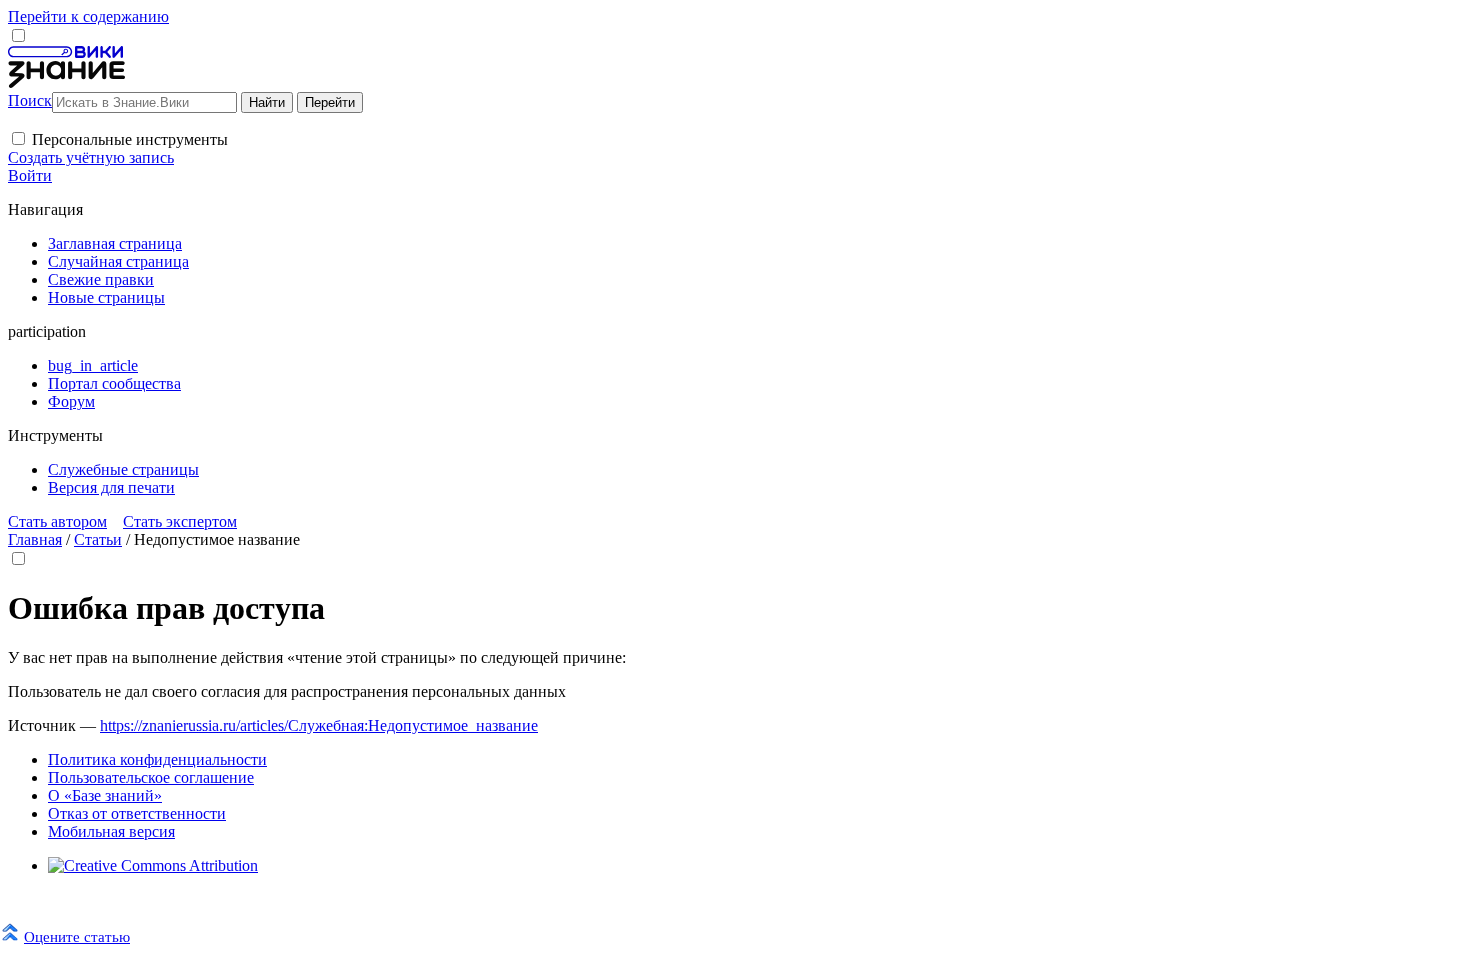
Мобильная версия (111, 831)
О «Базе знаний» (105, 795)
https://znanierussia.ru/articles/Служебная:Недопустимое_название (319, 725)
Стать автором (57, 521)
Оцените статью (77, 936)
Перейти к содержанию (88, 16)
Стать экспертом (180, 521)
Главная (35, 539)
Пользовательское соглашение (151, 777)
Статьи (98, 539)
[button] (18, 138)
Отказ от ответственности (137, 813)
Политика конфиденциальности (157, 759)
